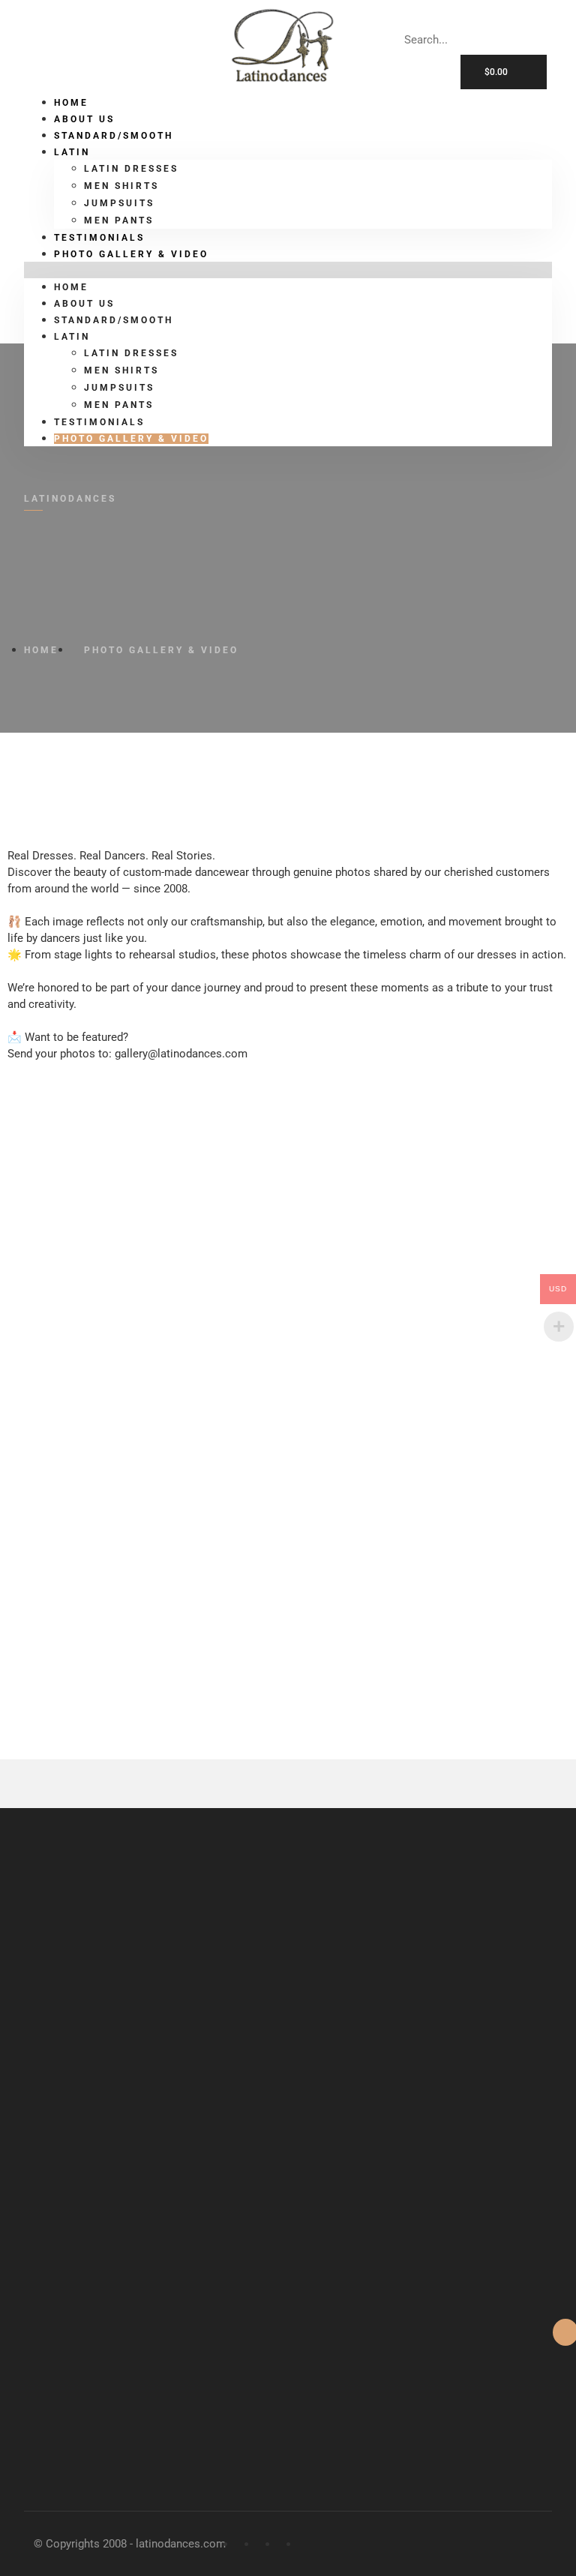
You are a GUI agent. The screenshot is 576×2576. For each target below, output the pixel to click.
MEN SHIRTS (121, 186)
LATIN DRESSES (131, 169)
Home (71, 287)
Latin (72, 152)
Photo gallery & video (131, 254)
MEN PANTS (119, 405)
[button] (288, 270)
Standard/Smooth (114, 136)
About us (84, 304)
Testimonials (99, 422)
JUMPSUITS (119, 203)
